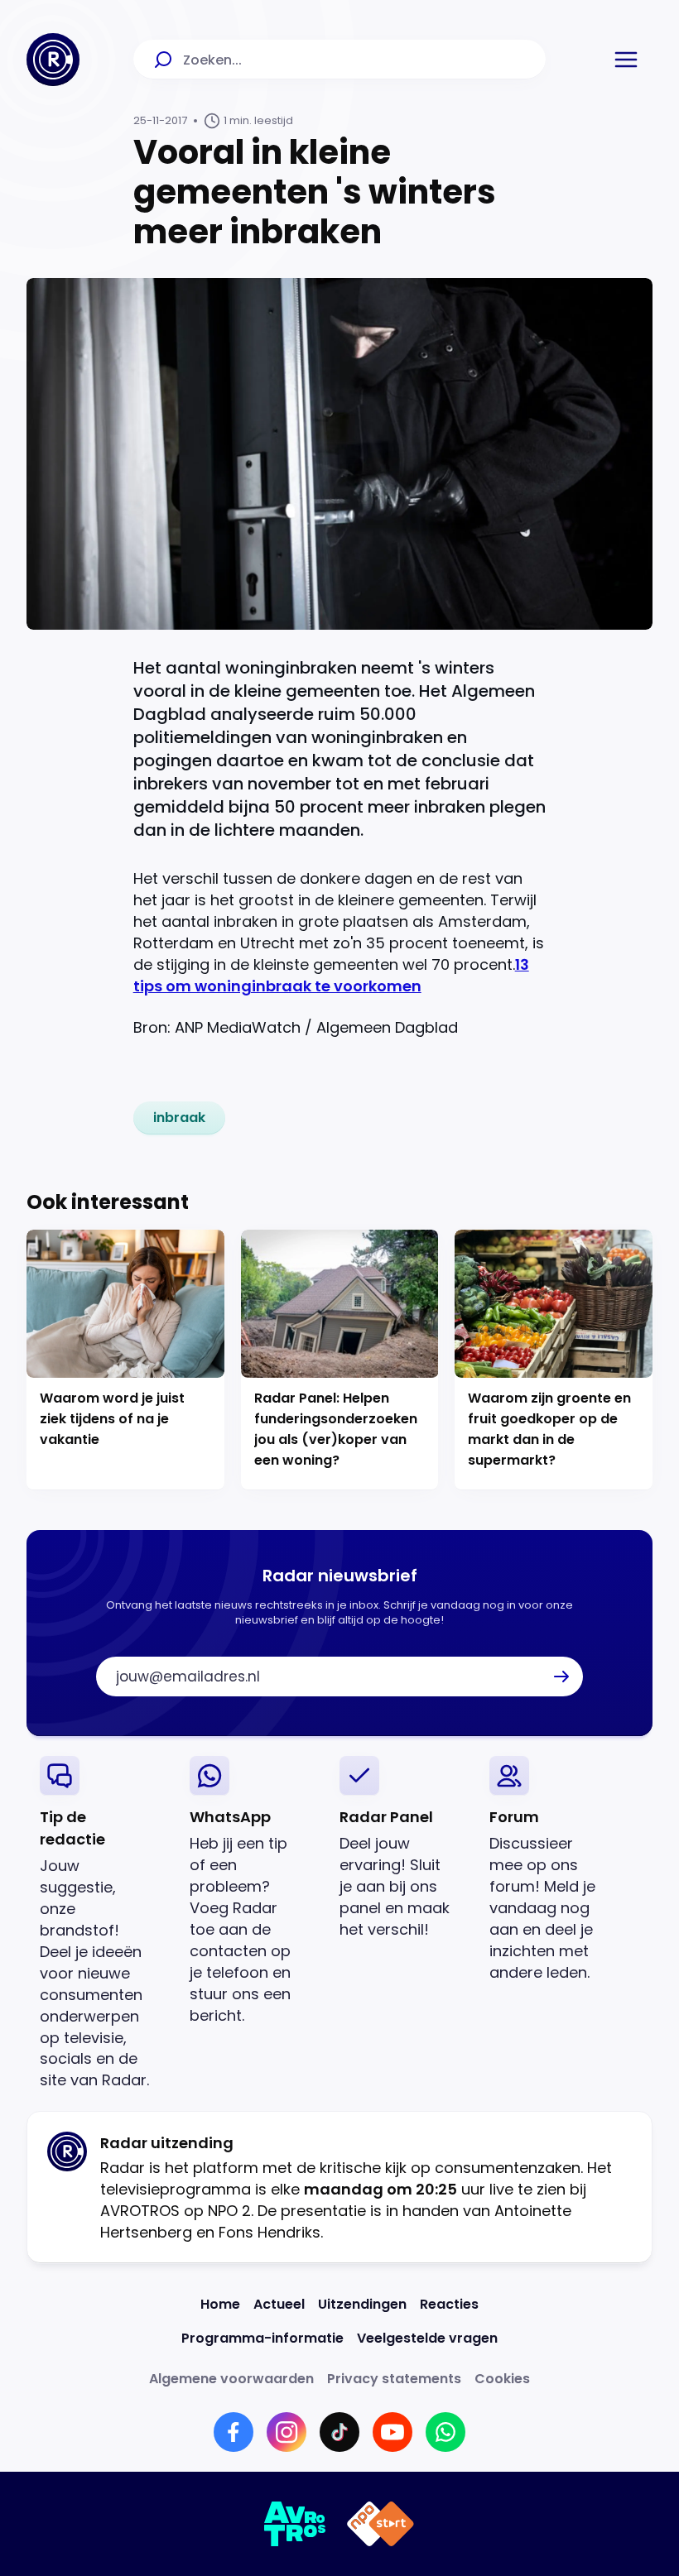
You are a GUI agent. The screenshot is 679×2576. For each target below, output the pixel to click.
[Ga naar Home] (53, 60)
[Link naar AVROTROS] (295, 2524)
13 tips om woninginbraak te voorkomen (331, 975)
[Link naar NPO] (380, 2524)
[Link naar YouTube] (392, 2432)
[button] (626, 60)
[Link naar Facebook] (234, 2432)
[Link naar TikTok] (339, 2432)
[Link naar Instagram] (287, 2432)
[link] (179, 1118)
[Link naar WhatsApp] (445, 2432)
